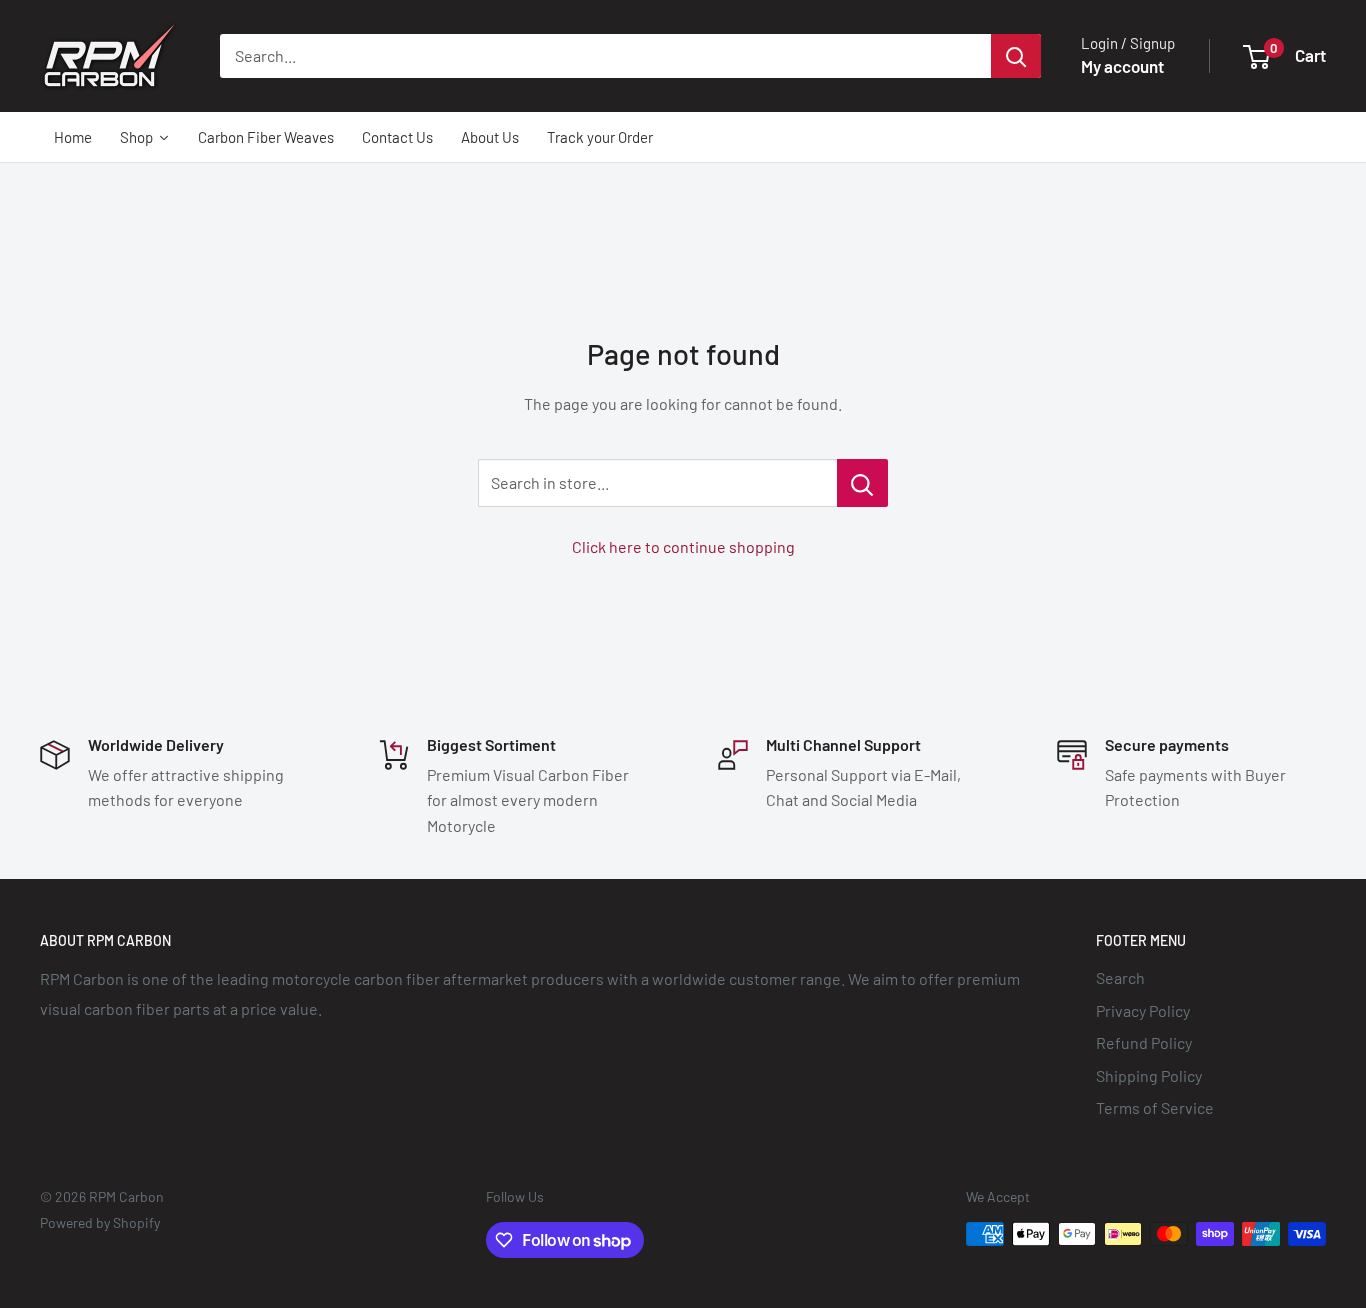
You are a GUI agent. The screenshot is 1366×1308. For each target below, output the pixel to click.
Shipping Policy (1149, 1075)
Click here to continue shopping (683, 546)
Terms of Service (1155, 1107)
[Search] (1016, 56)
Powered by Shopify (100, 1222)
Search (1120, 977)
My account (1122, 66)
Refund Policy (1144, 1042)
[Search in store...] (862, 483)
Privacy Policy (1143, 1010)
